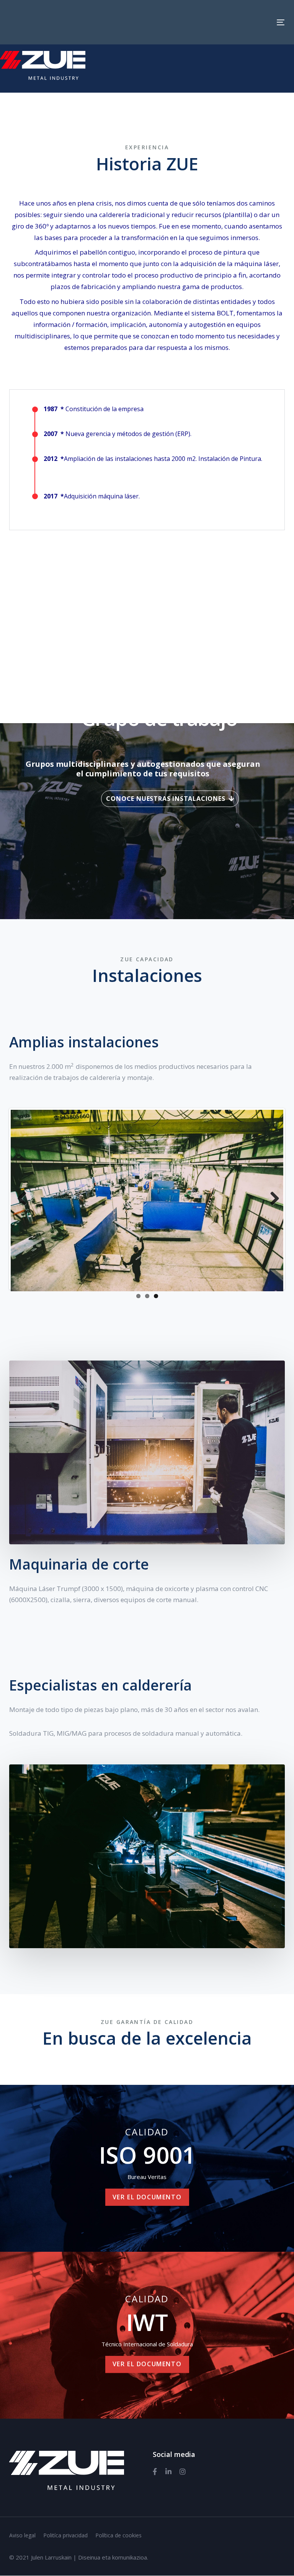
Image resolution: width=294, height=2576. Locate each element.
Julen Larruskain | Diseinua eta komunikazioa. (90, 2557)
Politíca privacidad (65, 2536)
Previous (22, 1199)
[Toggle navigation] (281, 22)
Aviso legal (22, 2536)
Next (272, 1199)
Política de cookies (118, 2536)
